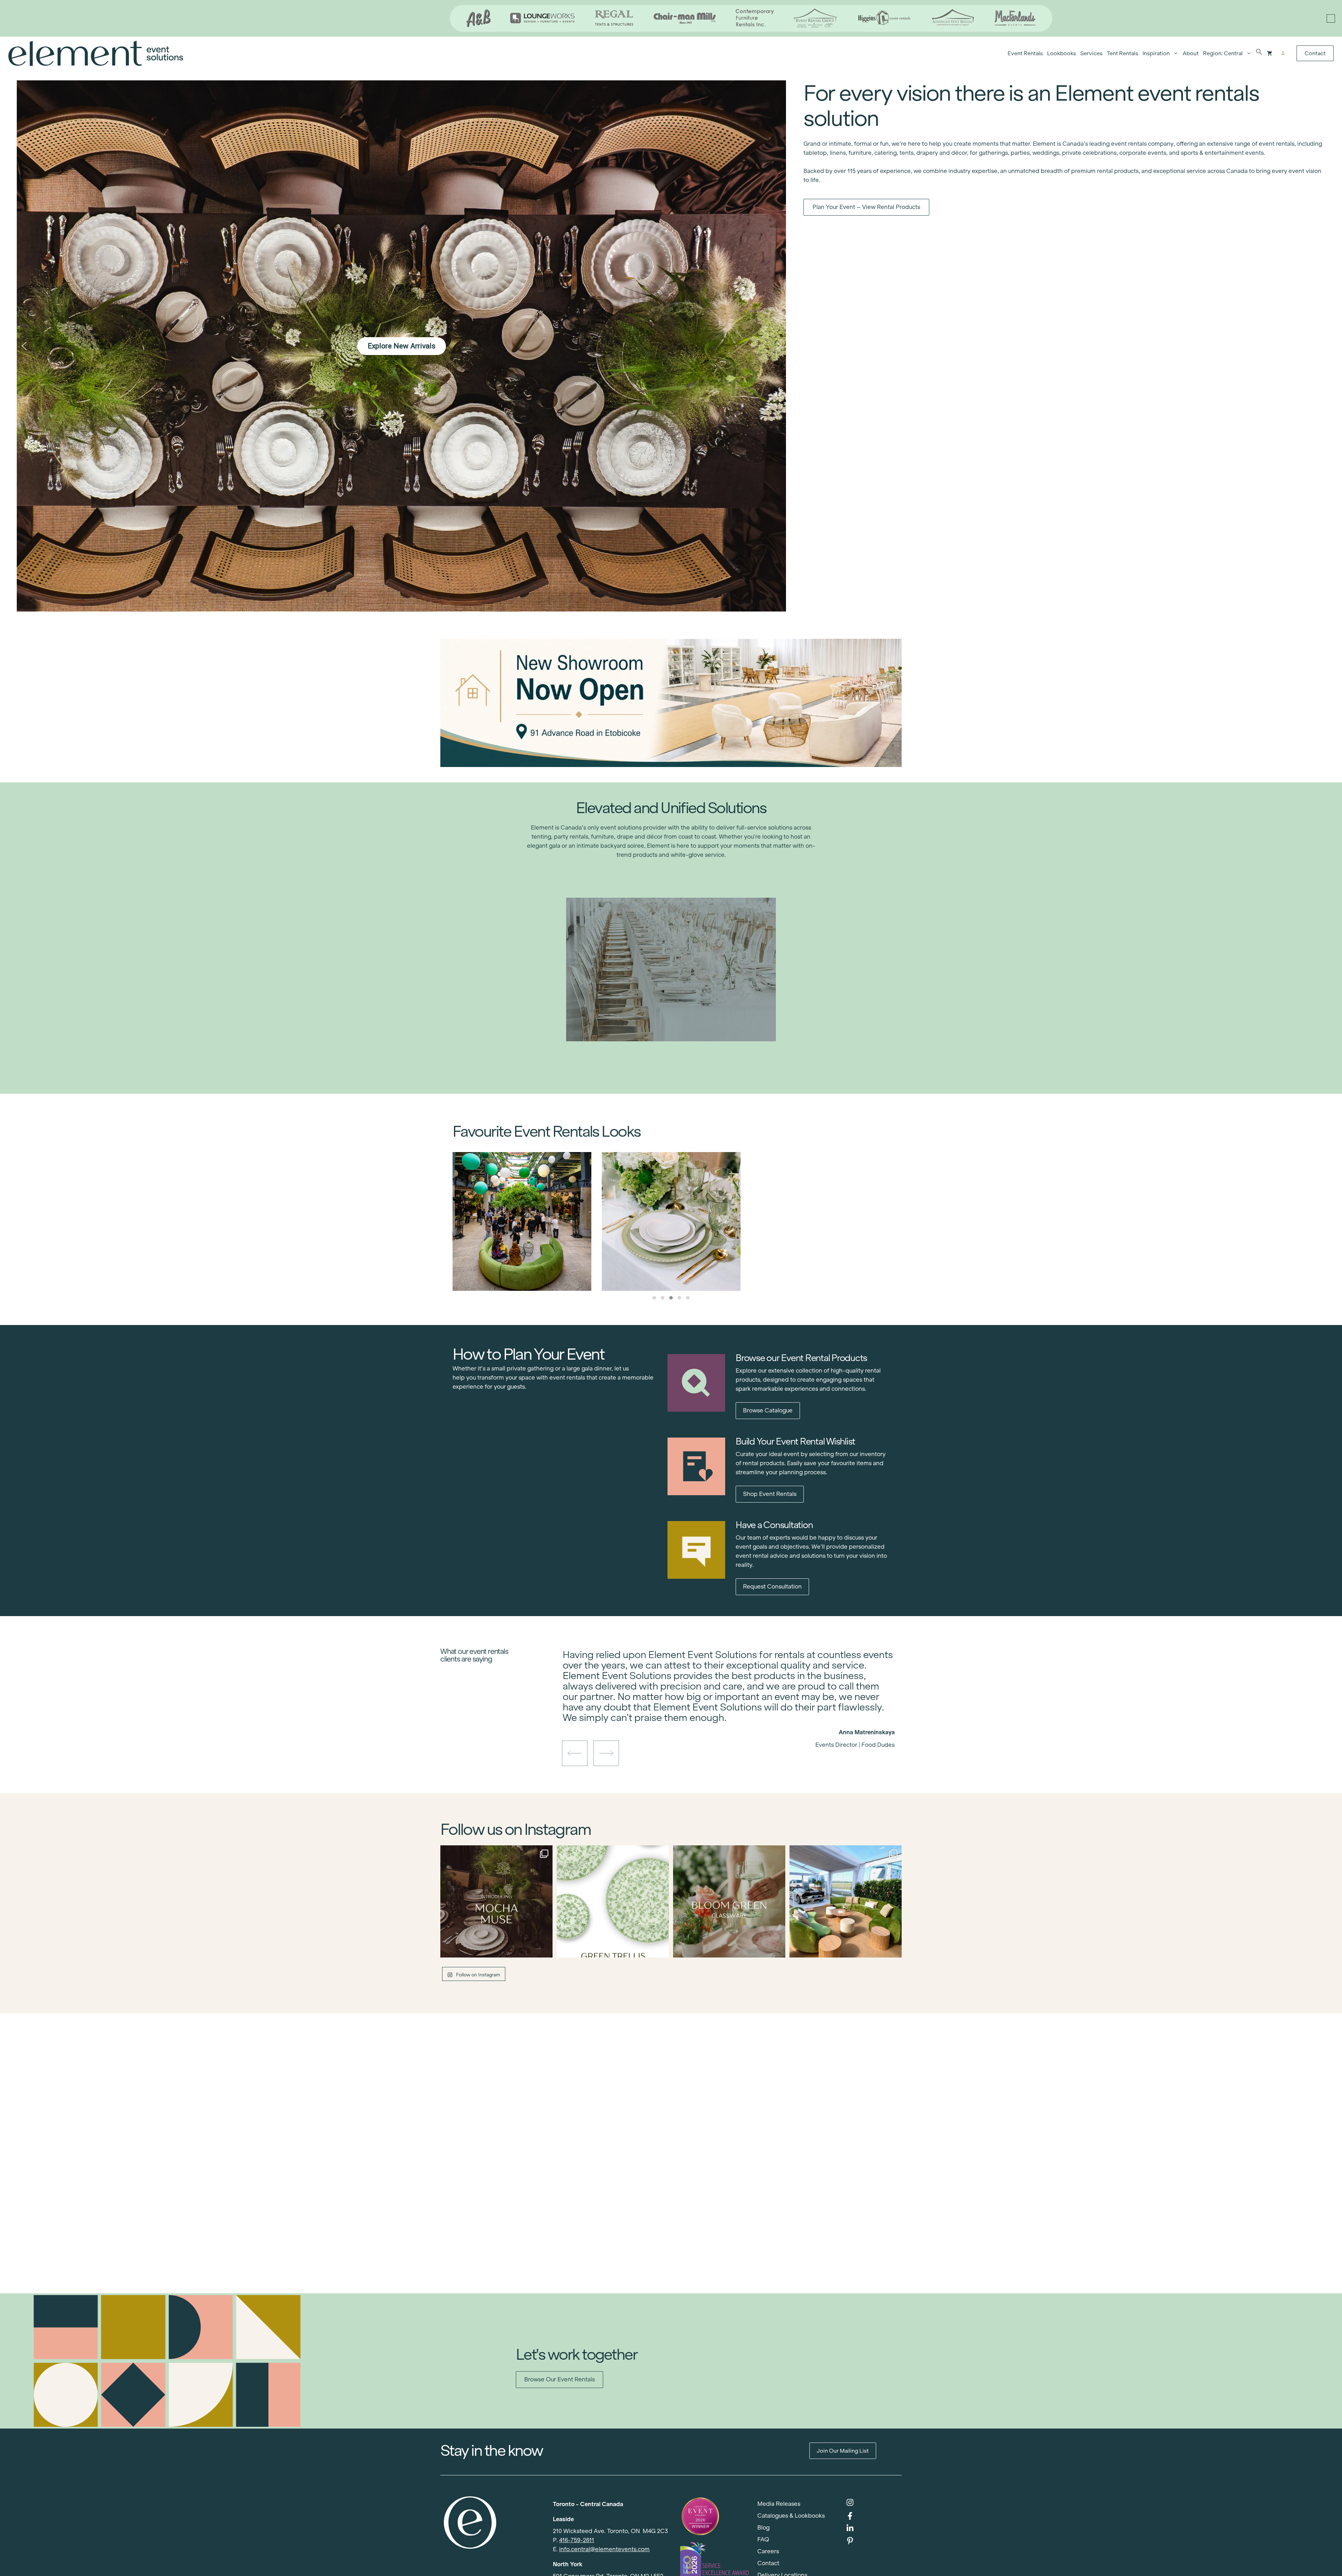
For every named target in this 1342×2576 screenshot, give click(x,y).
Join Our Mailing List (843, 2451)
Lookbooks (1062, 53)
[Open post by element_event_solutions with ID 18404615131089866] (496, 1901)
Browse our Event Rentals (560, 2379)
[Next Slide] (734, 1720)
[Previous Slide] (723, 1720)
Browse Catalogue (768, 1410)
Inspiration (1156, 53)
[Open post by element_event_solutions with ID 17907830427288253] (613, 1901)
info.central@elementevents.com (604, 2549)
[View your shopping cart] (1269, 53)
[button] (1259, 53)
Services (1091, 53)
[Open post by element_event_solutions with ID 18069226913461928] (846, 1901)
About (1191, 53)
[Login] (1283, 53)
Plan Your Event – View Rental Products (866, 207)
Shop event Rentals (770, 1494)
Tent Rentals (1123, 53)
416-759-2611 (577, 2540)
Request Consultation (772, 1587)
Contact (1315, 53)
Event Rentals (1025, 53)
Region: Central (1223, 53)
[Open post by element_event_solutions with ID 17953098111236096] (729, 1901)
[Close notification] (1331, 19)
